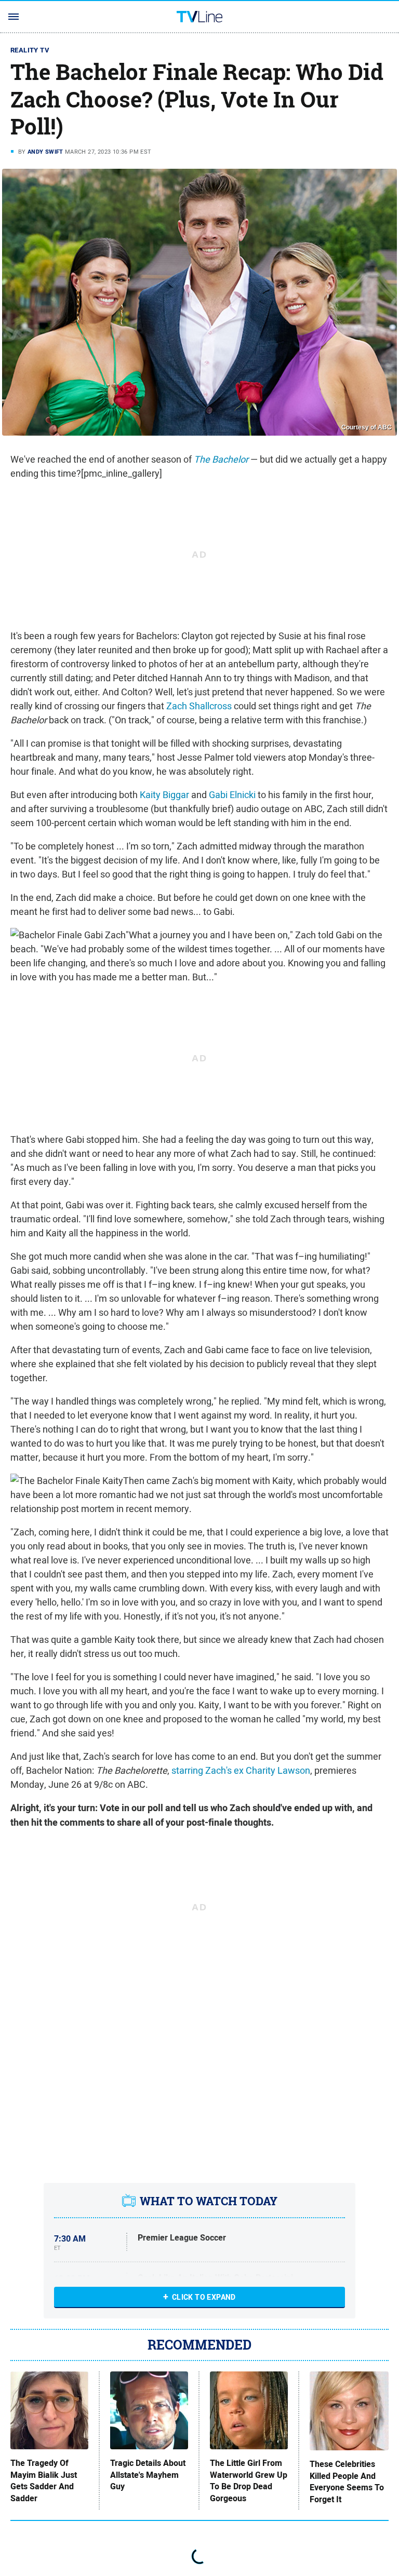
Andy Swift (45, 152)
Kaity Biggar (164, 795)
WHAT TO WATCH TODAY (209, 2201)
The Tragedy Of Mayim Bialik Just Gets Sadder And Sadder (44, 2481)
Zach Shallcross (199, 706)
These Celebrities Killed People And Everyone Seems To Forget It (347, 2482)
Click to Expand (204, 2297)
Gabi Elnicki (232, 795)
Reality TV (30, 50)
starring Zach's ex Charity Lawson (241, 1770)
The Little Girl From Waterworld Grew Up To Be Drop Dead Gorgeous (249, 2481)
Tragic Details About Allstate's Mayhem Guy (148, 2475)
